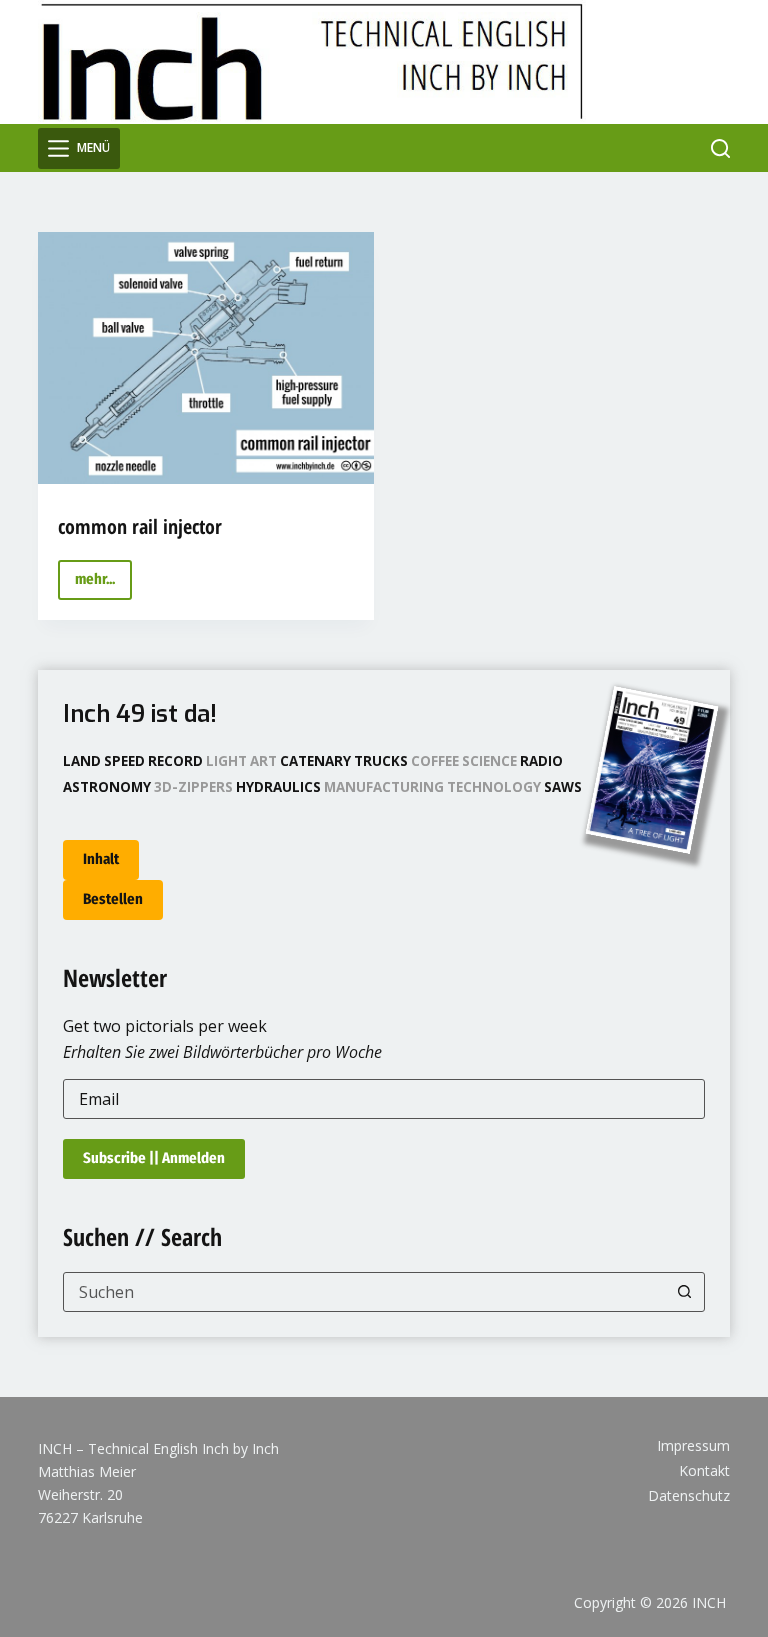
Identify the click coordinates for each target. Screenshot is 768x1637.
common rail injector (140, 526)
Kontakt (704, 1471)
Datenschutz (689, 1496)
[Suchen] (720, 148)
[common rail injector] (206, 358)
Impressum (693, 1446)
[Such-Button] (685, 1292)
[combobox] (364, 1292)
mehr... (103, 584)
